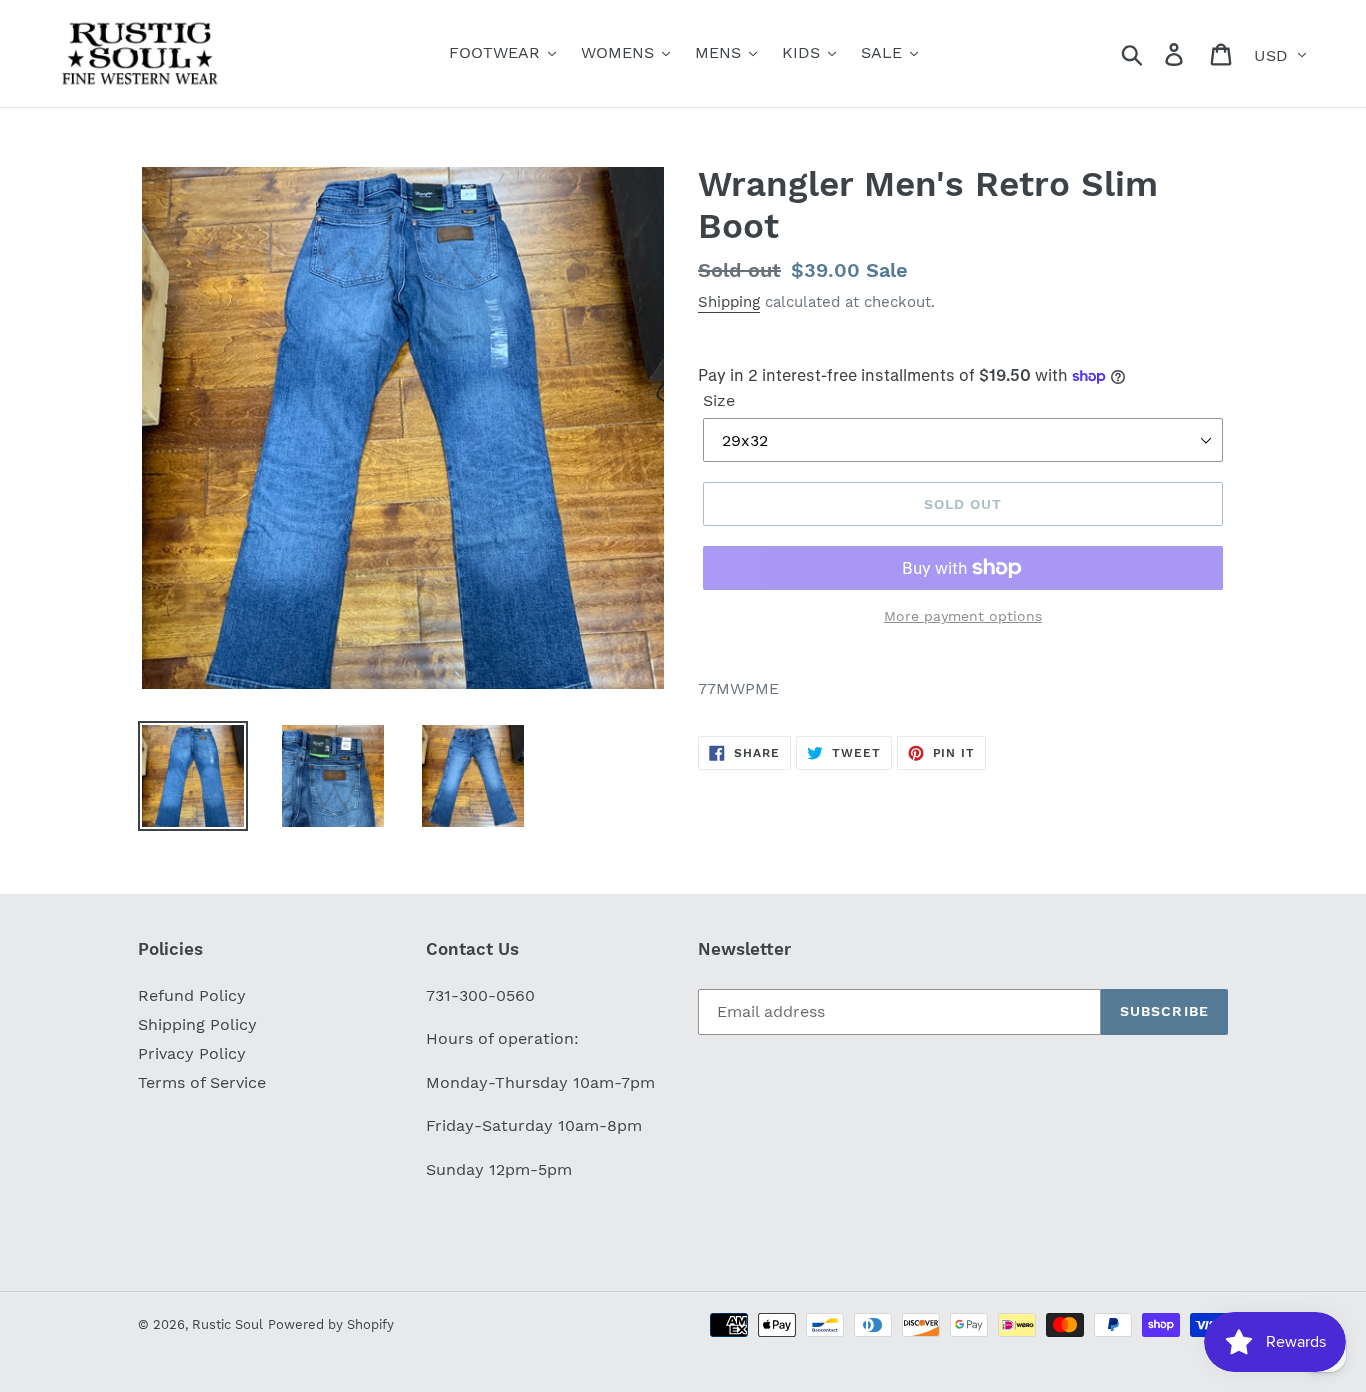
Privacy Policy (192, 1053)
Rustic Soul (227, 1324)
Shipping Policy (197, 1024)
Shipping (729, 302)
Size (719, 400)
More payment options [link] (963, 616)
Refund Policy (192, 995)
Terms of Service (202, 1082)
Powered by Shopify (331, 1324)
